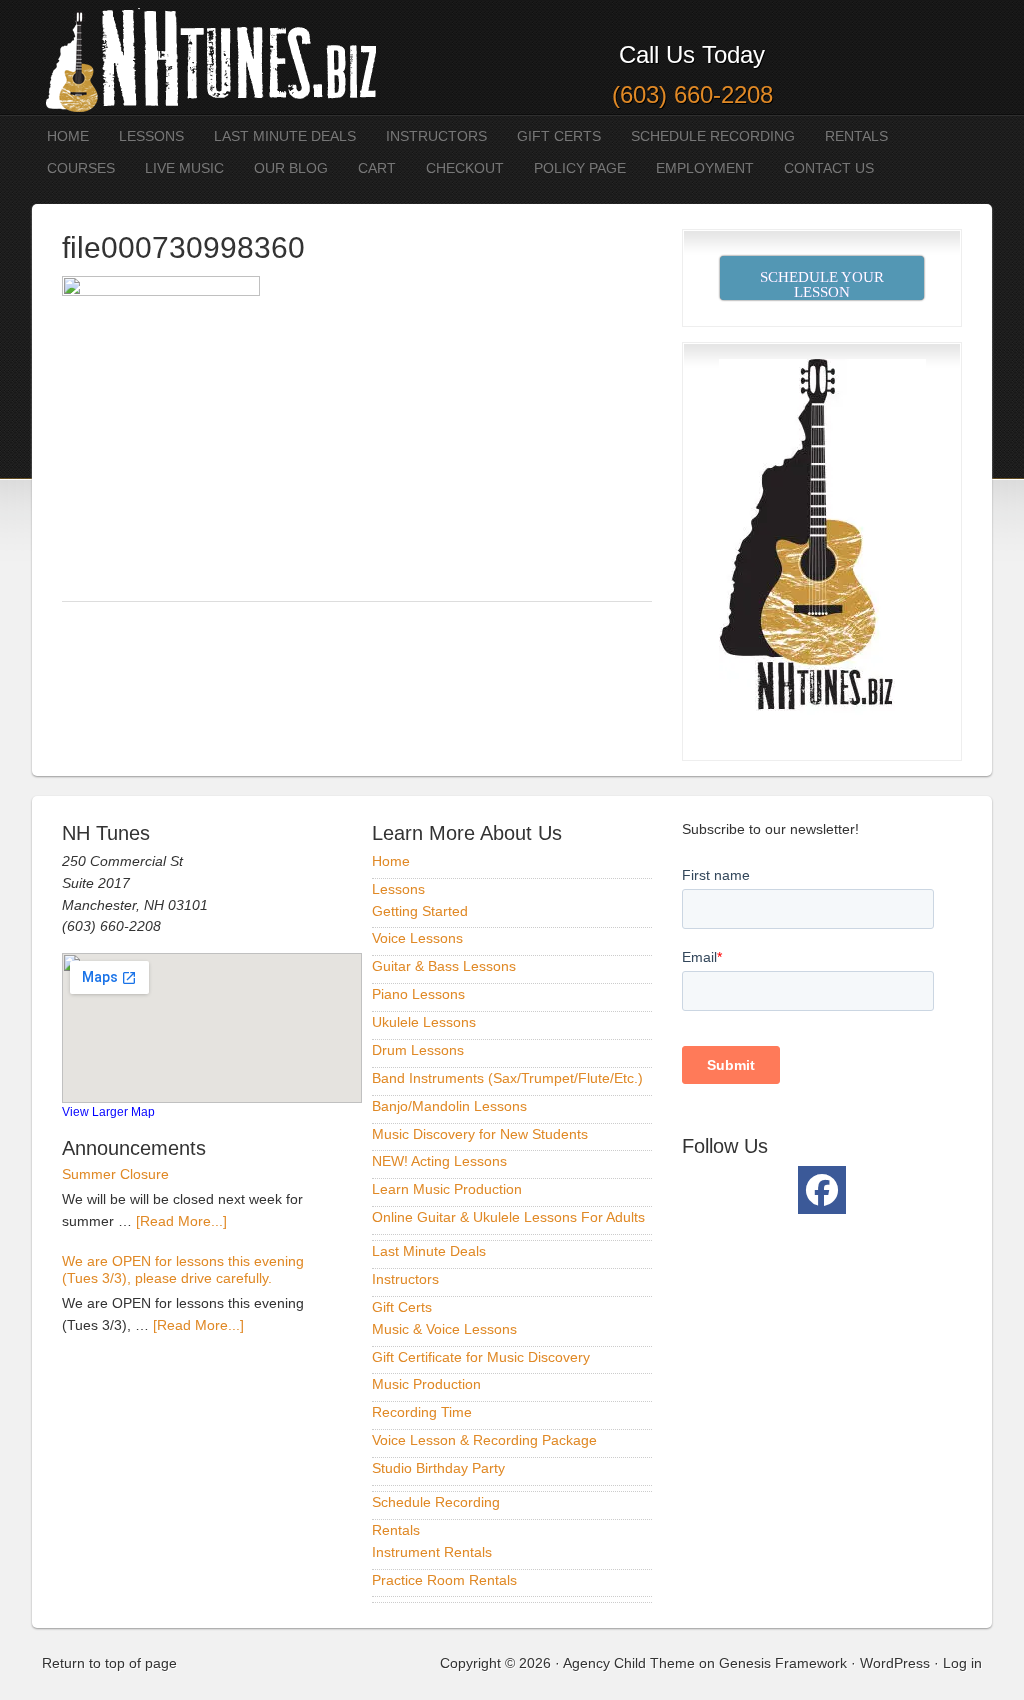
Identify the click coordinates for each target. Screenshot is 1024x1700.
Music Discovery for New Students (480, 1134)
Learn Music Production (447, 1189)
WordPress (895, 1663)
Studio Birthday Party (438, 1468)
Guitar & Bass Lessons (444, 966)
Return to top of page (109, 1663)
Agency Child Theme (629, 1663)
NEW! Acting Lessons (439, 1161)
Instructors (436, 136)
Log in (962, 1663)
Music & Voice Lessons (444, 1329)
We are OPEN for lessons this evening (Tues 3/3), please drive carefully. (183, 1270)
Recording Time (422, 1412)
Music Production (426, 1384)
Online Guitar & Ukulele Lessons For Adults (508, 1217)
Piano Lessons (418, 994)
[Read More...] (181, 1221)
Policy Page (580, 168)
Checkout (465, 168)
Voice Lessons (417, 938)
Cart (377, 168)
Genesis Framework (783, 1663)
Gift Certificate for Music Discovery (481, 1357)
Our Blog (291, 168)
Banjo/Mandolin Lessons (449, 1106)
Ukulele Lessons (424, 1022)
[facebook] (822, 1190)
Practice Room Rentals (444, 1580)
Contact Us (829, 168)
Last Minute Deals (285, 136)
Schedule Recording (713, 136)
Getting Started (420, 911)
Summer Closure (115, 1174)
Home (68, 136)
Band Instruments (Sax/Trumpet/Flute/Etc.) (507, 1078)
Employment (705, 168)
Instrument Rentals (432, 1552)
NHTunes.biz (207, 57)
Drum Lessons (418, 1050)
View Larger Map (108, 1111)
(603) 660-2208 (692, 94)
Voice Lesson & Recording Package (484, 1440)
